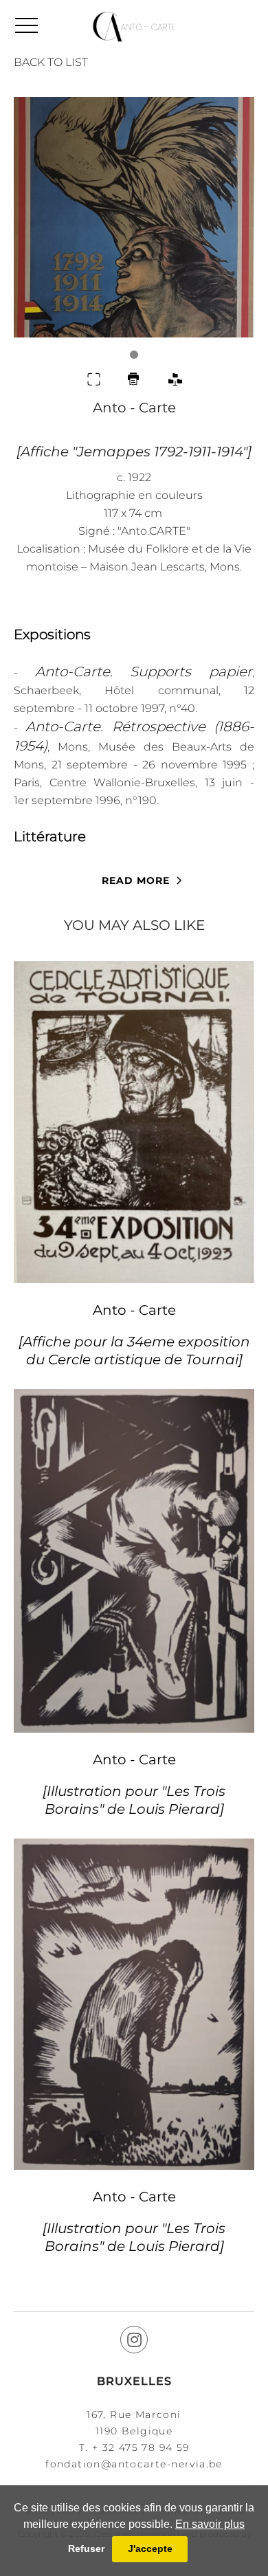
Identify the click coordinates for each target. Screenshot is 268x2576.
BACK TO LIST (51, 62)
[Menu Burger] (26, 25)
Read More (136, 880)
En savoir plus (210, 2524)
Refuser (86, 2549)
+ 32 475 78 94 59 (141, 2447)
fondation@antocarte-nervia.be (134, 2464)
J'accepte (150, 2549)
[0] (134, 228)
